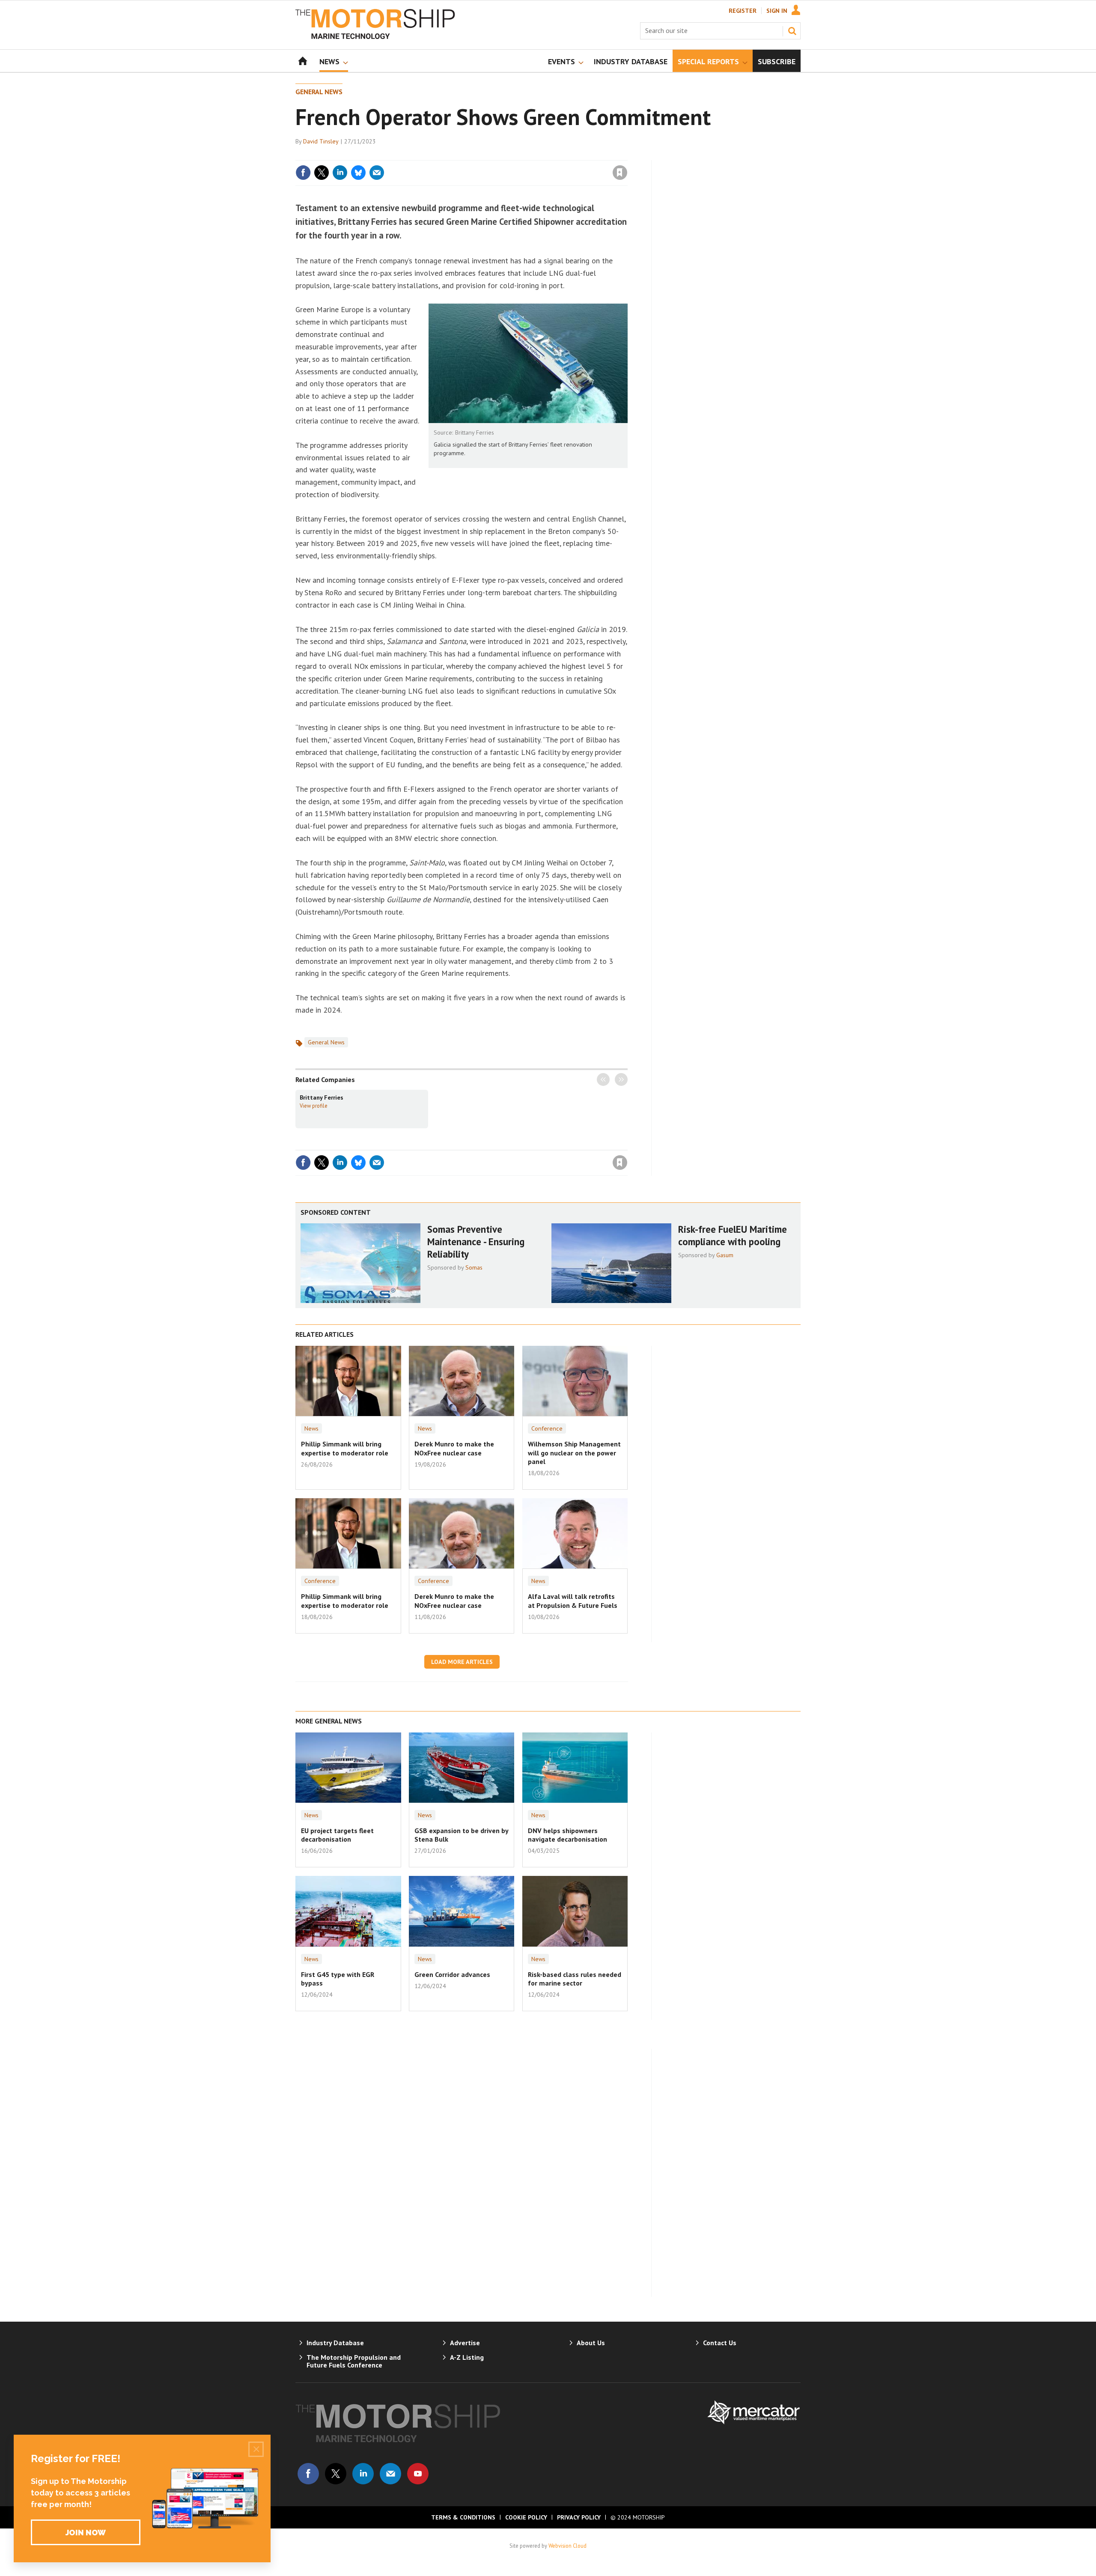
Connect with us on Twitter (336, 2474)
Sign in (519, 155)
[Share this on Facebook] (303, 173)
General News (319, 92)
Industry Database (335, 2343)
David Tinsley (321, 141)
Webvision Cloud (567, 2546)
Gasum (725, 1255)
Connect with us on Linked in (363, 2474)
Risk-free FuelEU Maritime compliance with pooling (733, 1235)
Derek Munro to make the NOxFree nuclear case (454, 1448)
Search (792, 31)
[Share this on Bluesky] (358, 173)
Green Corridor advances (452, 1974)
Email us (390, 2474)
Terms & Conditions (463, 2517)
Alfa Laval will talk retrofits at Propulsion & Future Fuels (573, 1601)
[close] (627, 155)
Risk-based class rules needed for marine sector (575, 1979)
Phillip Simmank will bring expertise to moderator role (345, 1448)
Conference (547, 1428)
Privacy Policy (579, 2517)
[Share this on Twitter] (322, 173)
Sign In (777, 11)
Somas (474, 1267)
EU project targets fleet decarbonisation (337, 1835)
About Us (591, 2343)
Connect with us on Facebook (308, 2474)
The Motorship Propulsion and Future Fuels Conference (354, 2361)
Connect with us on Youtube (418, 2474)
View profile (314, 1106)
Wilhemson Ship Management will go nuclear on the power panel (574, 1453)
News (311, 1428)
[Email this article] (377, 173)
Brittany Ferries (322, 1097)
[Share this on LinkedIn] (340, 173)
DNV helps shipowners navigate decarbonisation (567, 1835)
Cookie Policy (526, 2517)
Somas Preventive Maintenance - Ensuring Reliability (476, 1242)
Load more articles (462, 1662)
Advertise (465, 2343)
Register (743, 11)
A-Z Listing (467, 2357)
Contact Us (720, 2343)
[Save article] (620, 173)
